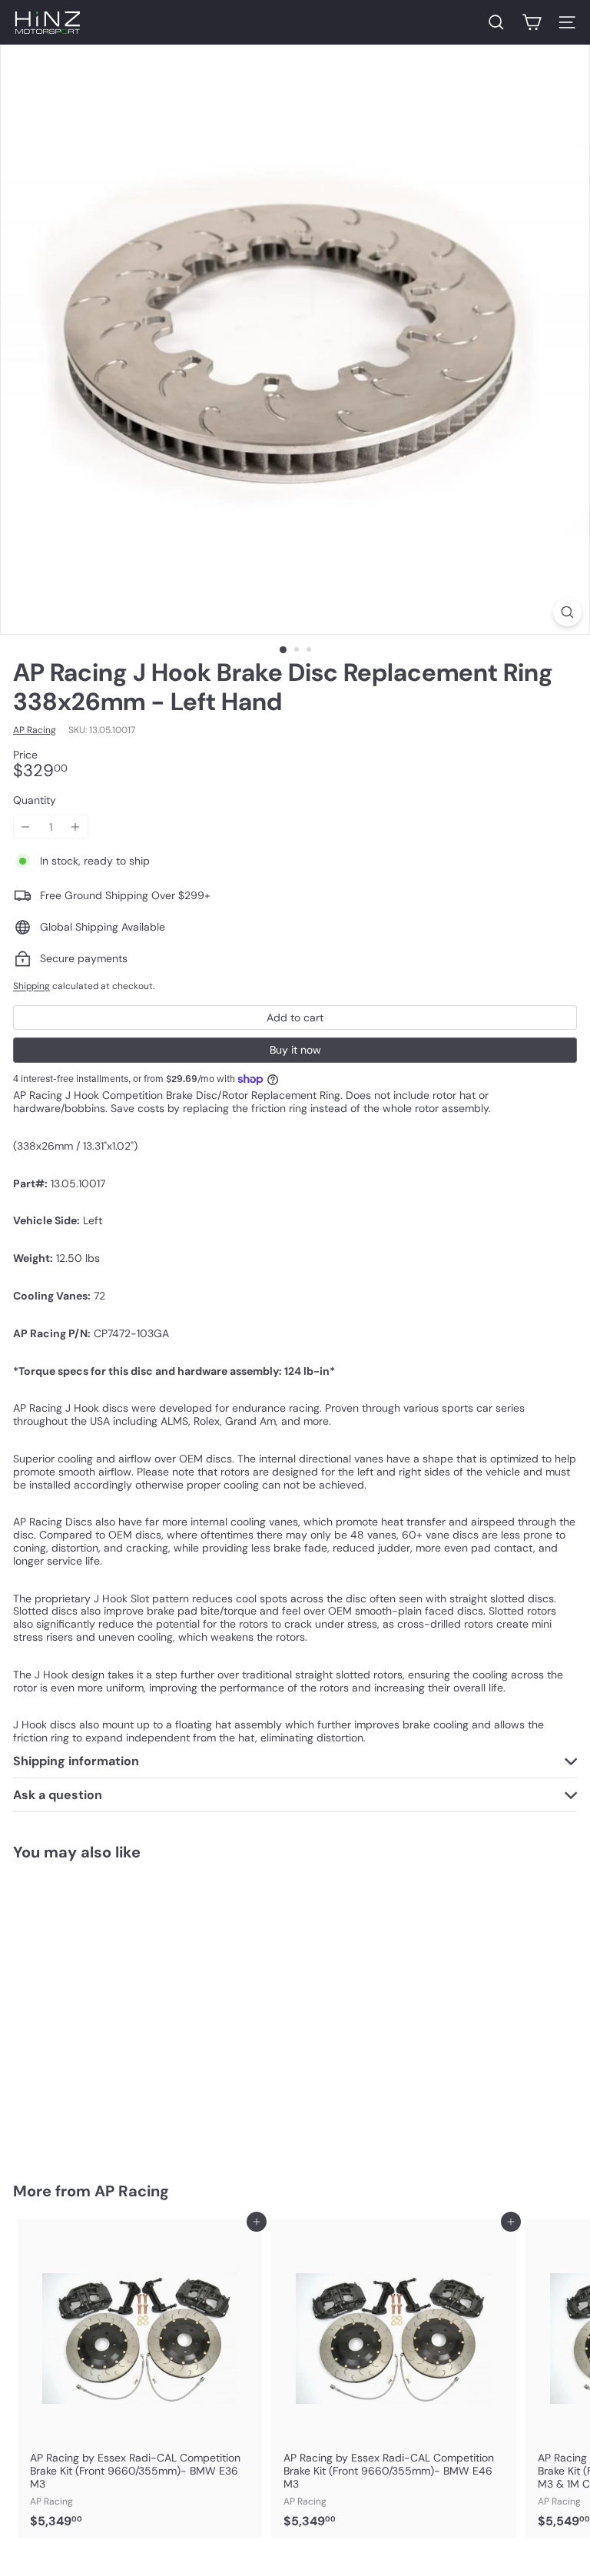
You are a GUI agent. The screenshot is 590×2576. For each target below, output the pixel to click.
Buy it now (295, 1050)
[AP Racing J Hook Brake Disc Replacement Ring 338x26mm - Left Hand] (109, 2012)
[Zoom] (567, 612)
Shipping (31, 986)
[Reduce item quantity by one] (26, 827)
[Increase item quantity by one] (76, 827)
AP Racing (132, 2191)
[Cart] (532, 22)
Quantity (35, 800)
